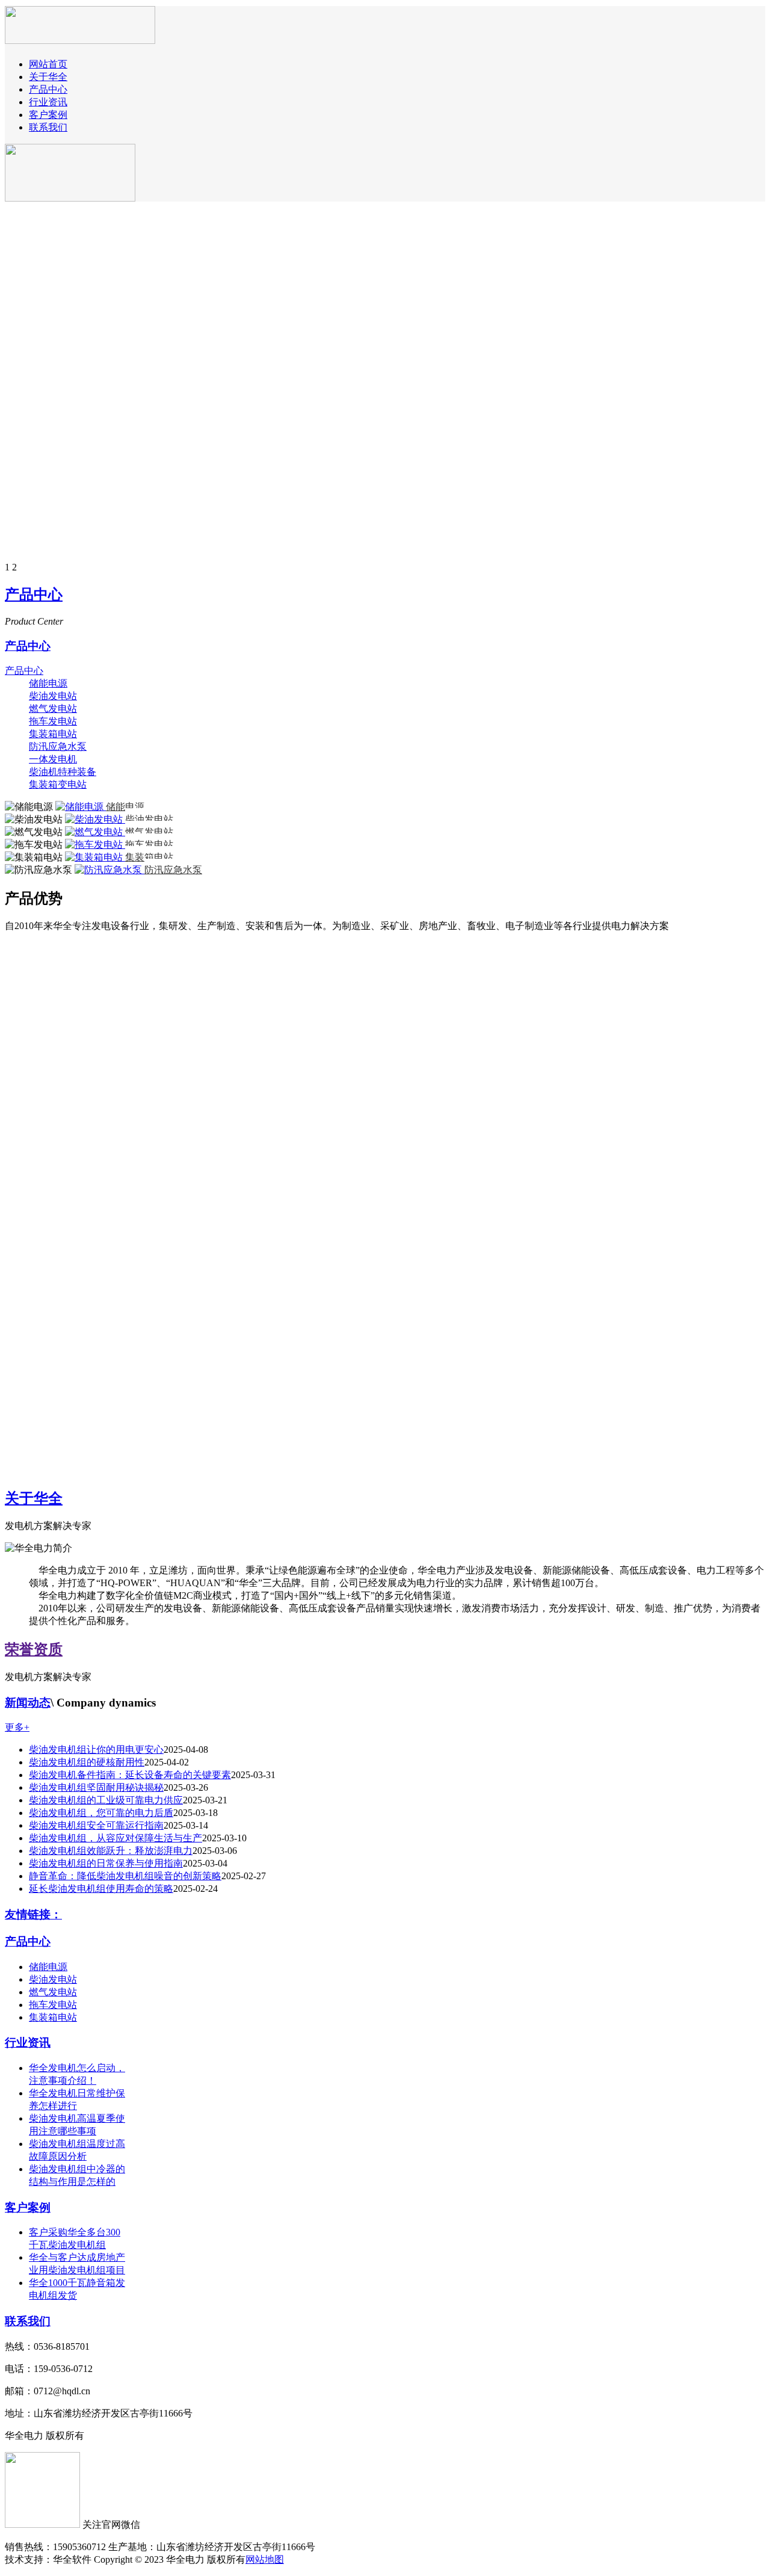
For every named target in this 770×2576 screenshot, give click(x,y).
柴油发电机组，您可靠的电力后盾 (101, 1813)
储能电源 (48, 683)
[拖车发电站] (95, 845)
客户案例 (48, 115)
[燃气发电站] (95, 832)
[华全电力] (80, 37)
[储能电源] (81, 807)
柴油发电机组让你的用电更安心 (96, 1750)
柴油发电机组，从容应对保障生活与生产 (115, 1838)
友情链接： (33, 1914)
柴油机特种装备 (63, 772)
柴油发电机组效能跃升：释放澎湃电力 (111, 1851)
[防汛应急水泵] (109, 870)
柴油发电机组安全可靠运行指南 (96, 1825)
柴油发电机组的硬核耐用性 (87, 1762)
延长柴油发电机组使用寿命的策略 (101, 1889)
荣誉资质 (34, 1649)
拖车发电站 (53, 721)
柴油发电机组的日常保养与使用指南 (106, 1863)
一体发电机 (53, 759)
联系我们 (48, 127)
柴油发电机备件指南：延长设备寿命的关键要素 (130, 1775)
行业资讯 (48, 102)
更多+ (17, 1727)
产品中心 (48, 89)
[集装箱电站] (95, 857)
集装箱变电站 (58, 784)
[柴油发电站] (95, 819)
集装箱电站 (53, 734)
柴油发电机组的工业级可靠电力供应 (106, 1800)
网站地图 (265, 2559)
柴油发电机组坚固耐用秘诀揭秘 (96, 1787)
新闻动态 (28, 1703)
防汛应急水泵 (58, 746)
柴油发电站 (53, 696)
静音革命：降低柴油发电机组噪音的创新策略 (125, 1876)
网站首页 (48, 64)
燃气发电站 (53, 709)
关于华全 (48, 77)
